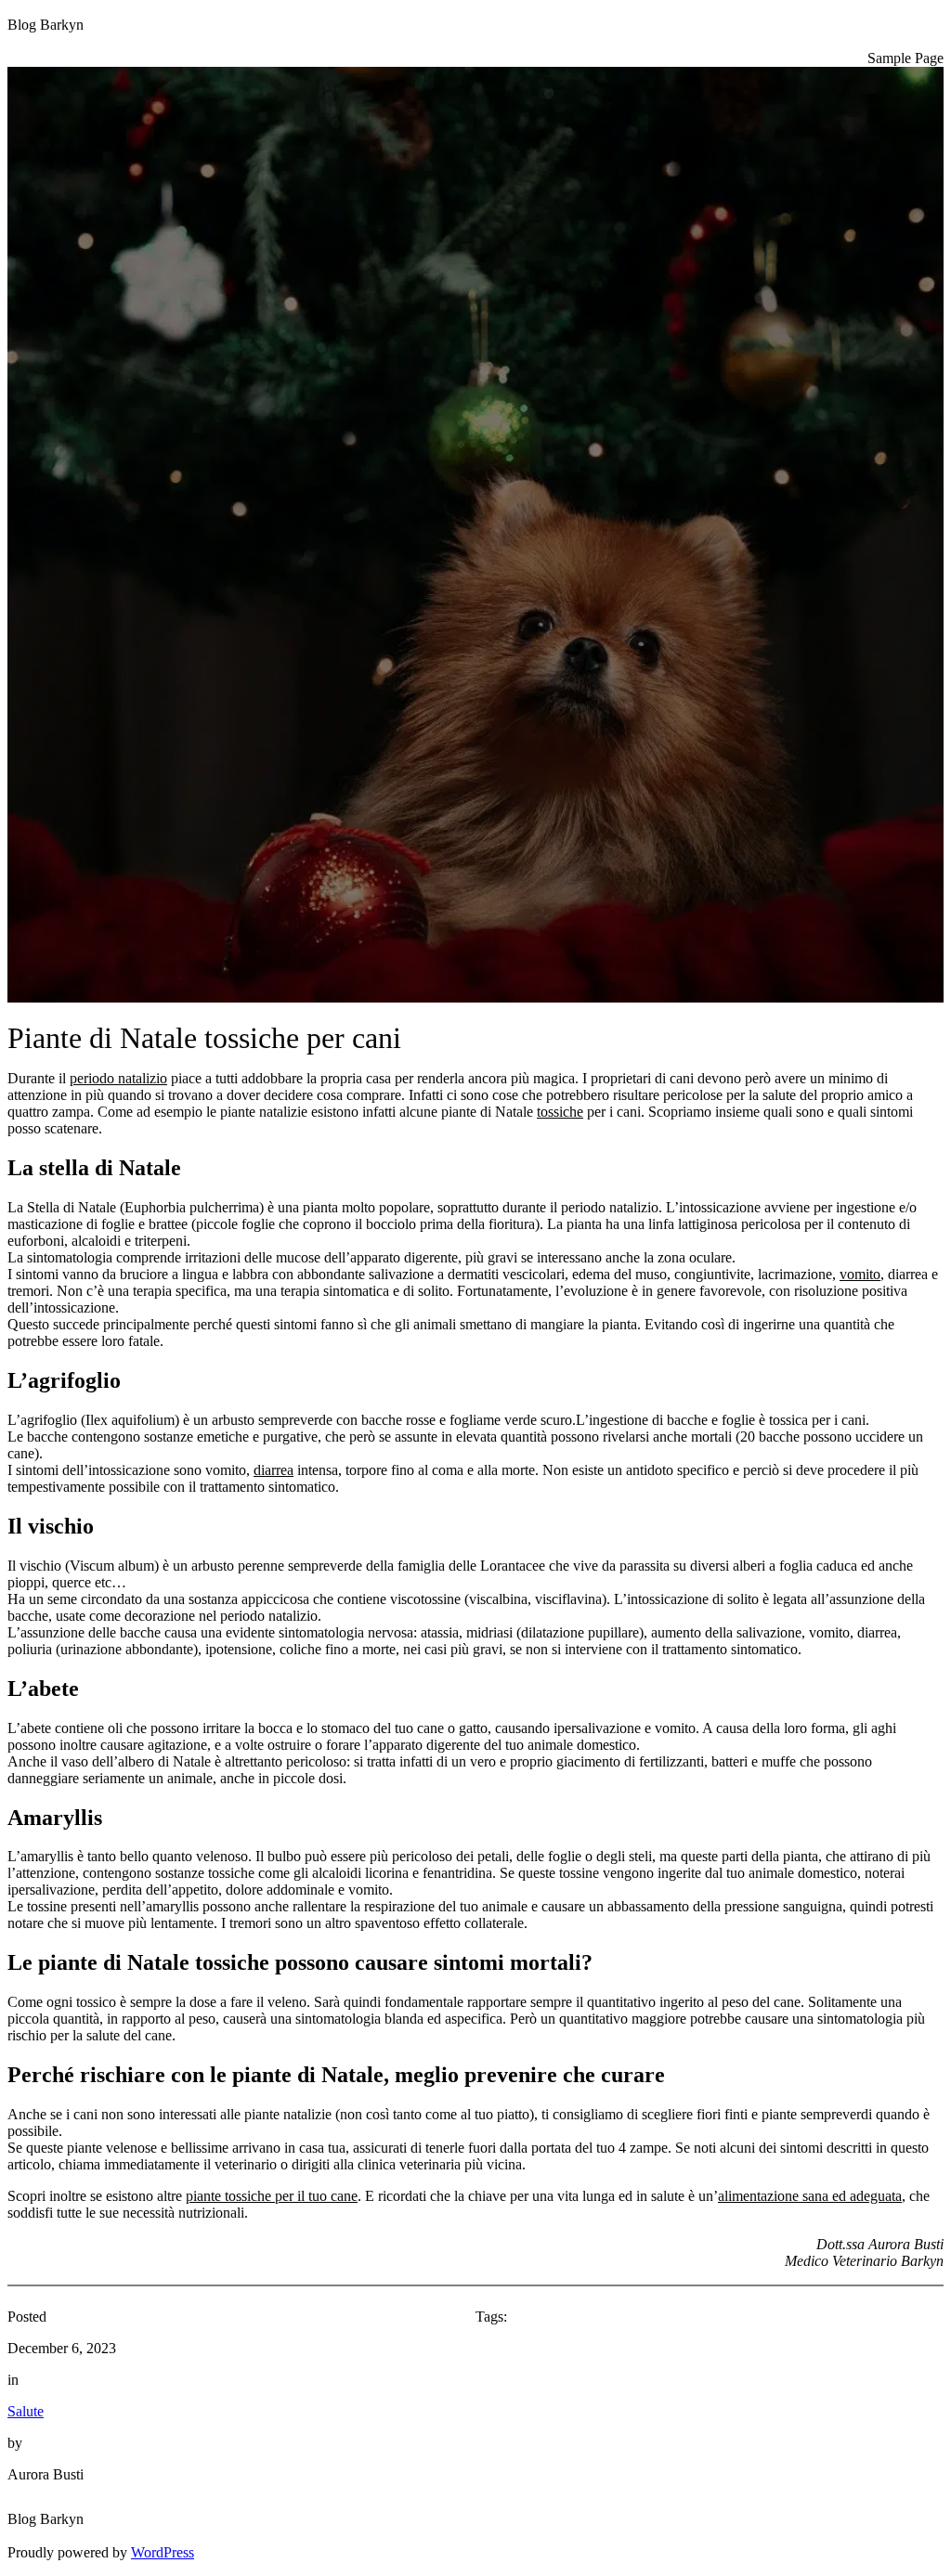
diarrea (274, 1470)
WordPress (163, 2552)
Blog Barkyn (46, 25)
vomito (860, 1274)
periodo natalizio (118, 1078)
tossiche (560, 1112)
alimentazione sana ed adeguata (810, 2196)
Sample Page (905, 58)
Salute (26, 2411)
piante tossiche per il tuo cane (272, 2196)
